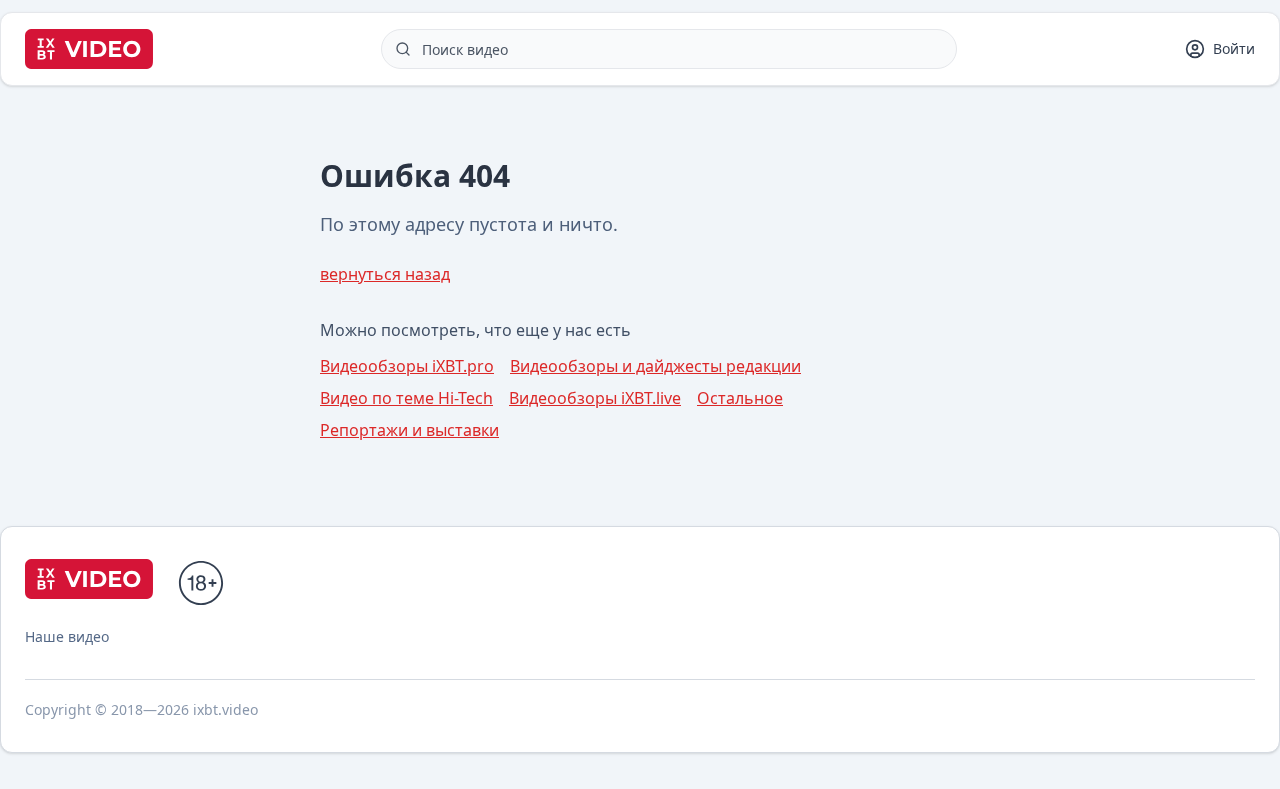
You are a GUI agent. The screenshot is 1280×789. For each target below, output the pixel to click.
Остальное (740, 398)
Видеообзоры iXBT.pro (407, 366)
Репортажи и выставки (409, 430)
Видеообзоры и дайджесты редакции (655, 366)
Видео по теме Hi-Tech (406, 398)
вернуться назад (385, 274)
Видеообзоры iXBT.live (595, 398)
